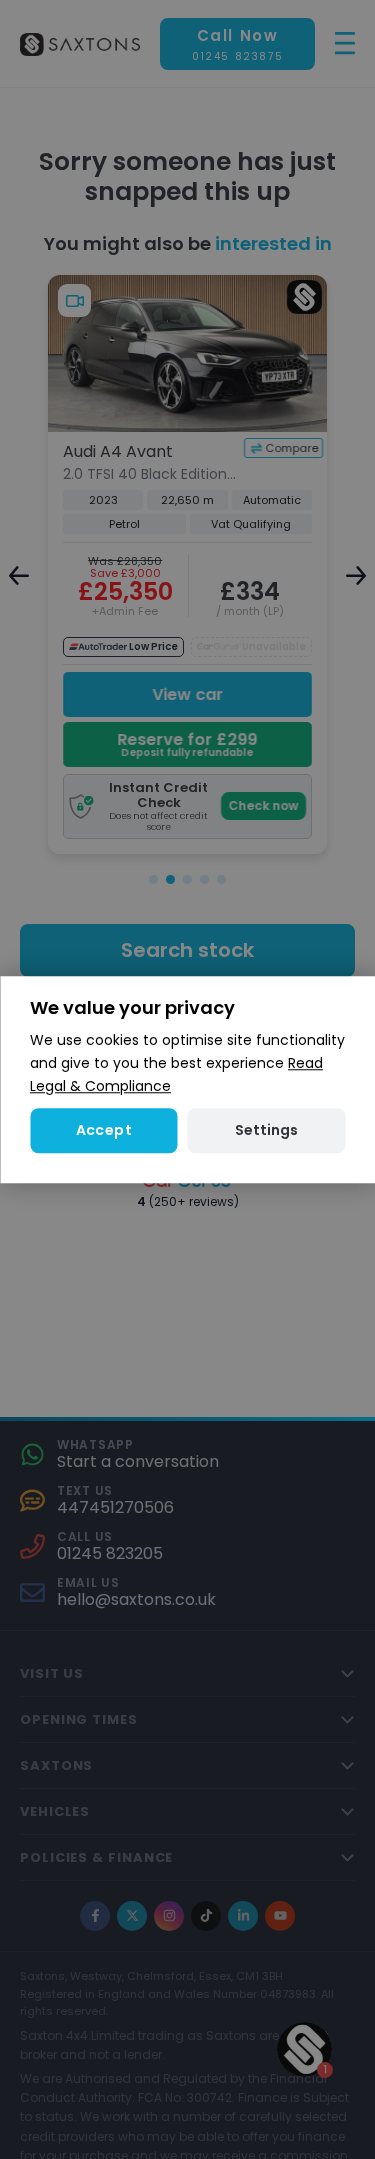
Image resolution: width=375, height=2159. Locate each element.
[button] (267, 1130)
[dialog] (187, 1079)
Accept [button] (104, 1130)
